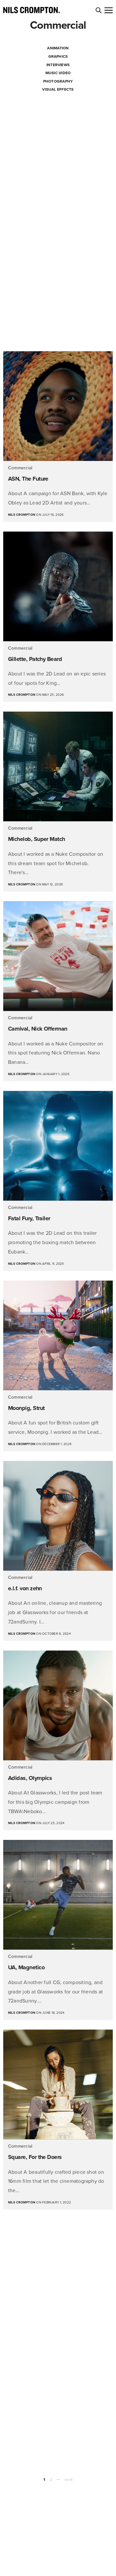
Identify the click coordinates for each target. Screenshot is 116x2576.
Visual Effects (58, 89)
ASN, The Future (28, 479)
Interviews (58, 65)
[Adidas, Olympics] (58, 1705)
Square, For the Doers (35, 2157)
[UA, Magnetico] (58, 1895)
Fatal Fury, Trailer (29, 1218)
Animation (58, 48)
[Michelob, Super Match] (58, 766)
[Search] (99, 10)
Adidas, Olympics (30, 1778)
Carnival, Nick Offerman (38, 1029)
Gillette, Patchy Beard (35, 659)
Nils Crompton (22, 515)
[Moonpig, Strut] (58, 1335)
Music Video (58, 73)
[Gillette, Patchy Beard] (58, 586)
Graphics (58, 56)
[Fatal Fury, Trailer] (58, 1146)
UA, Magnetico (26, 1967)
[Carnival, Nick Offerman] (58, 956)
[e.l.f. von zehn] (58, 1516)
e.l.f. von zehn (25, 1588)
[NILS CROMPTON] (31, 10)
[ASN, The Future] (58, 406)
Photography (58, 81)
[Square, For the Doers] (58, 2084)
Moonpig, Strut (26, 1408)
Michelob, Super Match (37, 839)
